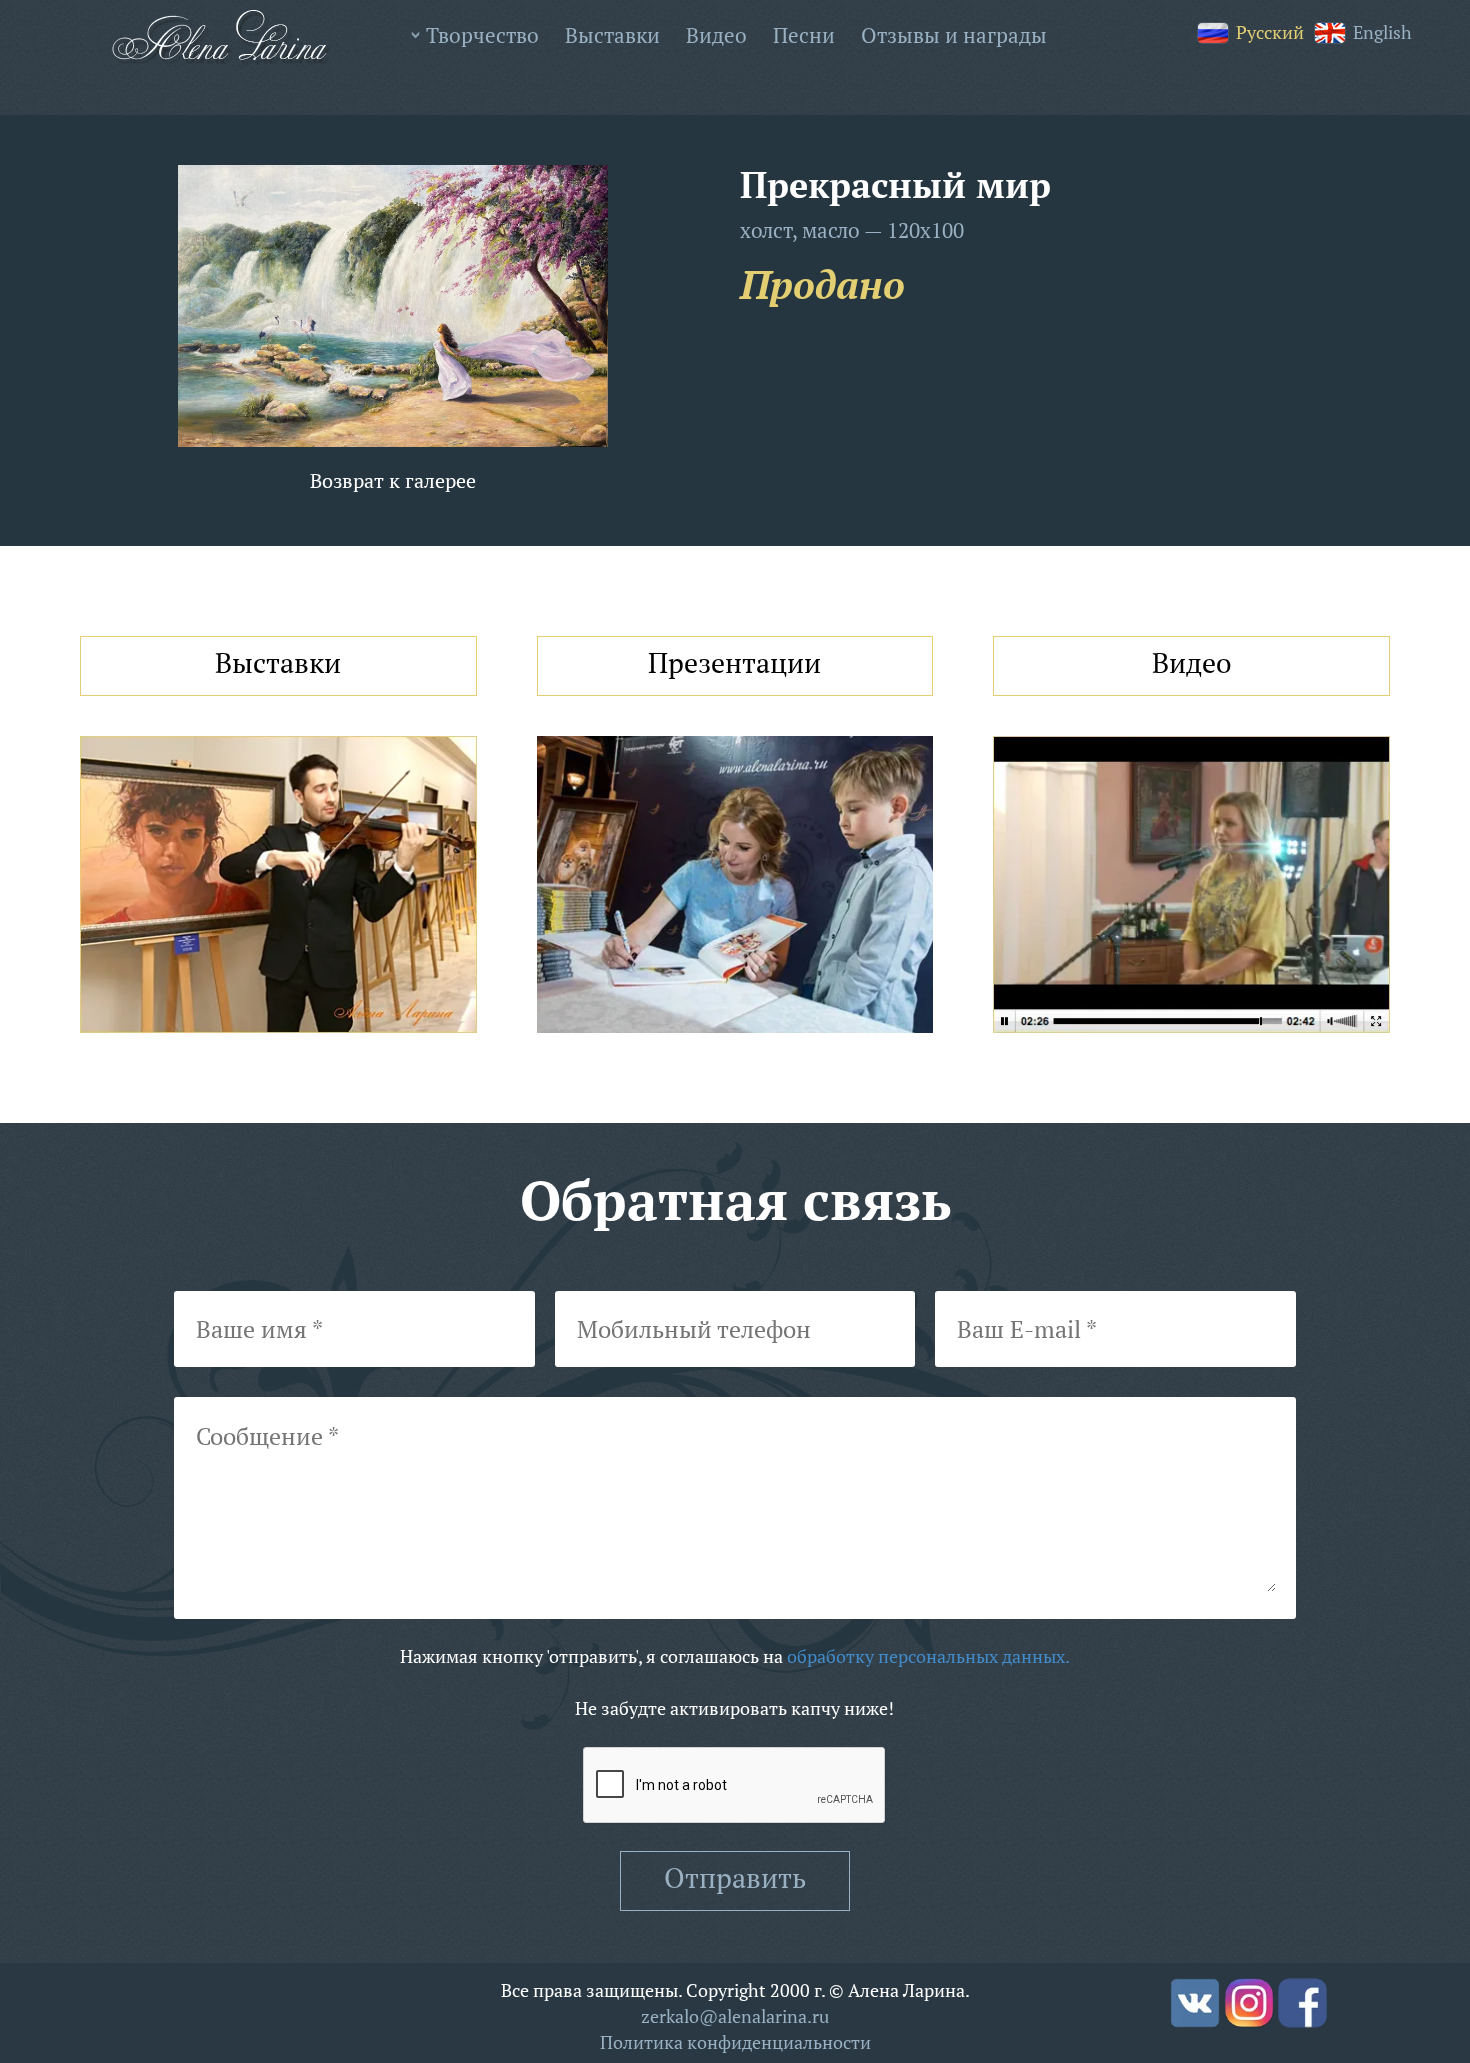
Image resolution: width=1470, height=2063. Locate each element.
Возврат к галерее (393, 480)
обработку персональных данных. (928, 1656)
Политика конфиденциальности (735, 2042)
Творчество (482, 35)
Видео (716, 35)
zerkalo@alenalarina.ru (735, 2016)
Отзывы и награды (954, 35)
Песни (804, 35)
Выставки (612, 35)
